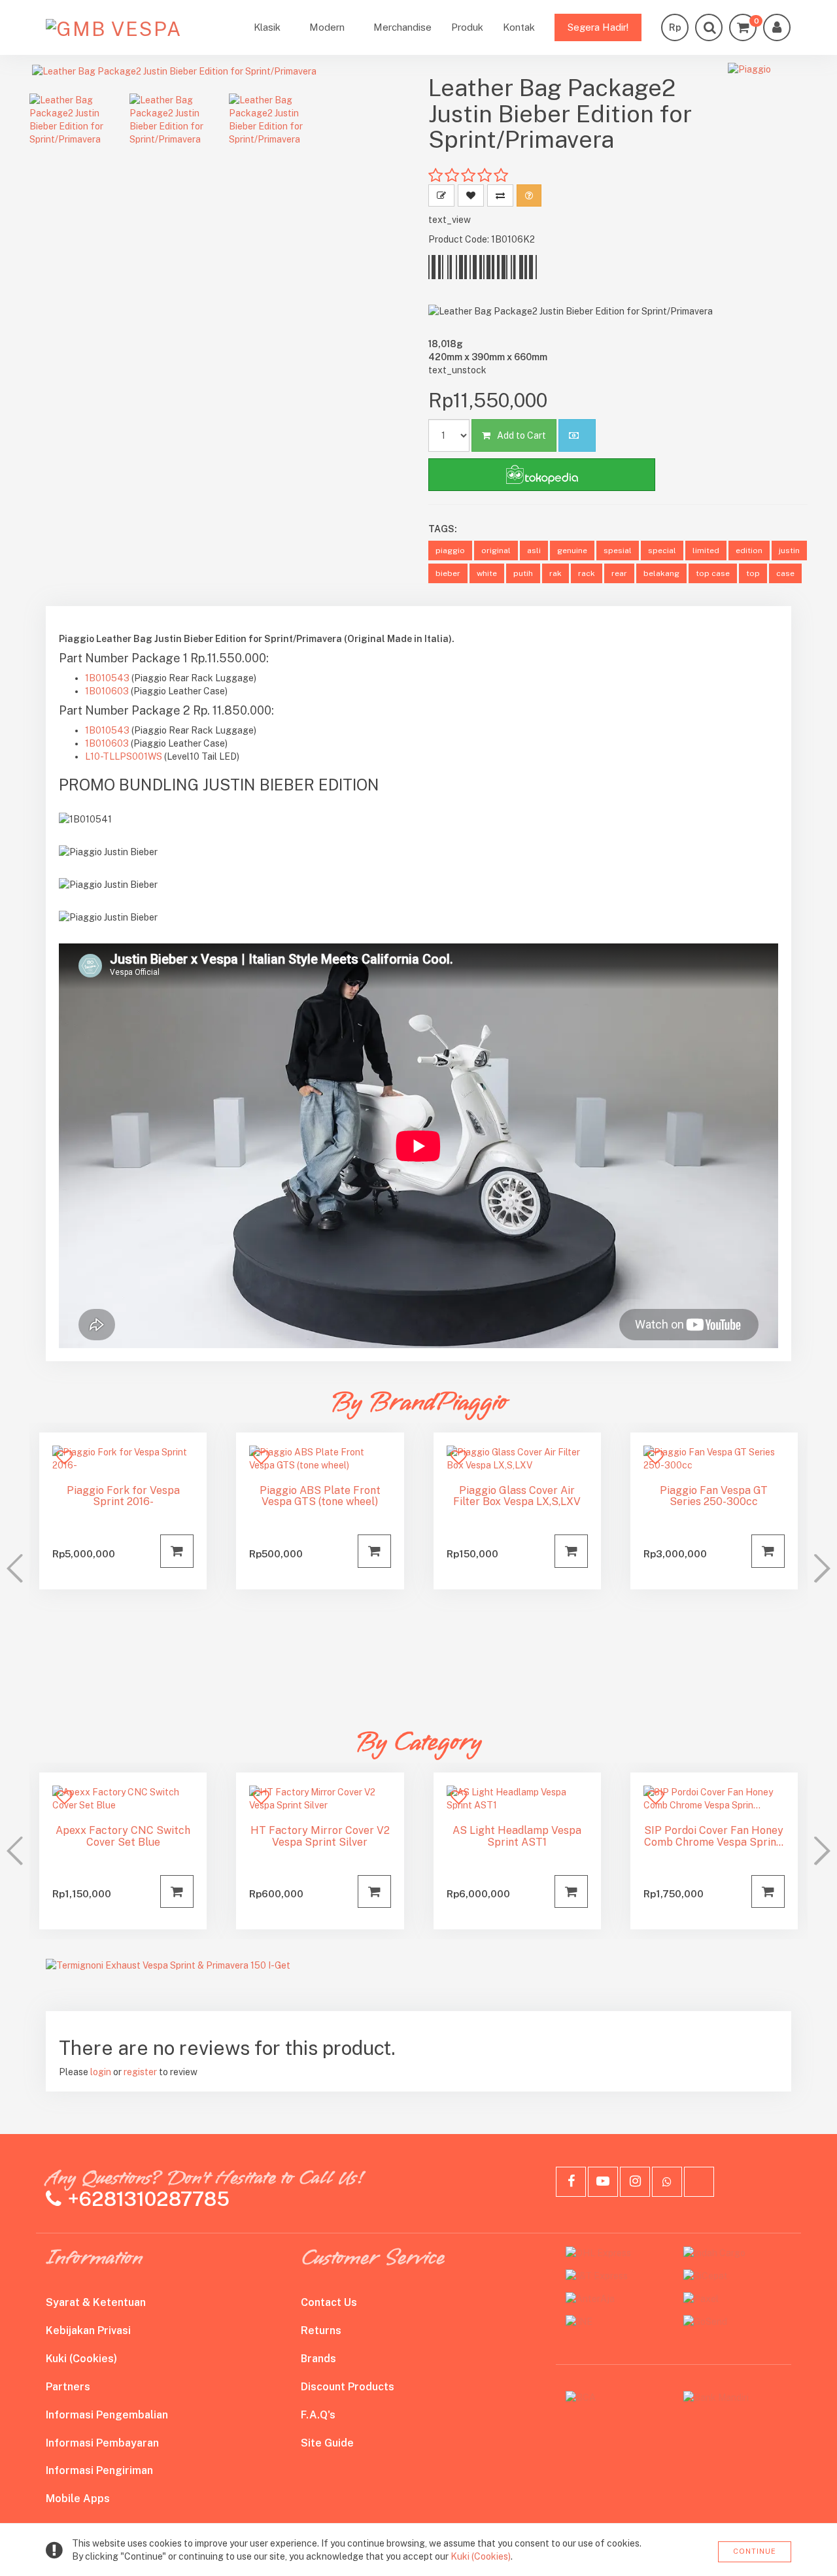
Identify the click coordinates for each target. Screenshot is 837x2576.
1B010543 (107, 678)
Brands (318, 2359)
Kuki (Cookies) (81, 2359)
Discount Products (348, 2387)
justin (789, 551)
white (487, 573)
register (140, 2072)
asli (534, 551)
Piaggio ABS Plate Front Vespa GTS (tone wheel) (320, 1496)
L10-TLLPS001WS (124, 756)
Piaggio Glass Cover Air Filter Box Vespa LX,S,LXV (517, 1496)
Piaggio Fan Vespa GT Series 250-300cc (714, 1496)
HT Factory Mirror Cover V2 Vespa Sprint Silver (320, 1836)
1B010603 (107, 691)
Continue (755, 2551)
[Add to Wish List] (471, 195)
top (753, 573)
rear (619, 573)
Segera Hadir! (598, 27)
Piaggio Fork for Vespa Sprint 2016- (123, 1496)
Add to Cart (521, 435)
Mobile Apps (78, 2499)
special (662, 551)
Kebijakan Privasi (88, 2330)
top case (713, 573)
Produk (467, 27)
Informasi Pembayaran (102, 2443)
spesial (618, 551)
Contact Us (329, 2302)
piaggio (450, 551)
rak (555, 573)
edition (749, 551)
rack (587, 573)
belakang (661, 573)
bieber (448, 573)
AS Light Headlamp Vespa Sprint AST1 (517, 1836)
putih (523, 573)
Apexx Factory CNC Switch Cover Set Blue (123, 1836)
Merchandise (402, 27)
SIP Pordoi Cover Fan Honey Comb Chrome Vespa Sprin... (714, 1836)
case (785, 573)
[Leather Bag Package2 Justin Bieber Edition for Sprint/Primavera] (219, 71)
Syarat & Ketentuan (96, 2302)
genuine (572, 551)
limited (706, 551)
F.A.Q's (318, 2415)
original (496, 551)
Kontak (519, 27)
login (101, 2072)
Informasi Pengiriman (99, 2470)
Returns (321, 2330)
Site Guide (327, 2443)
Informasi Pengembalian (107, 2415)
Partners (68, 2387)
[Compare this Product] (500, 195)
